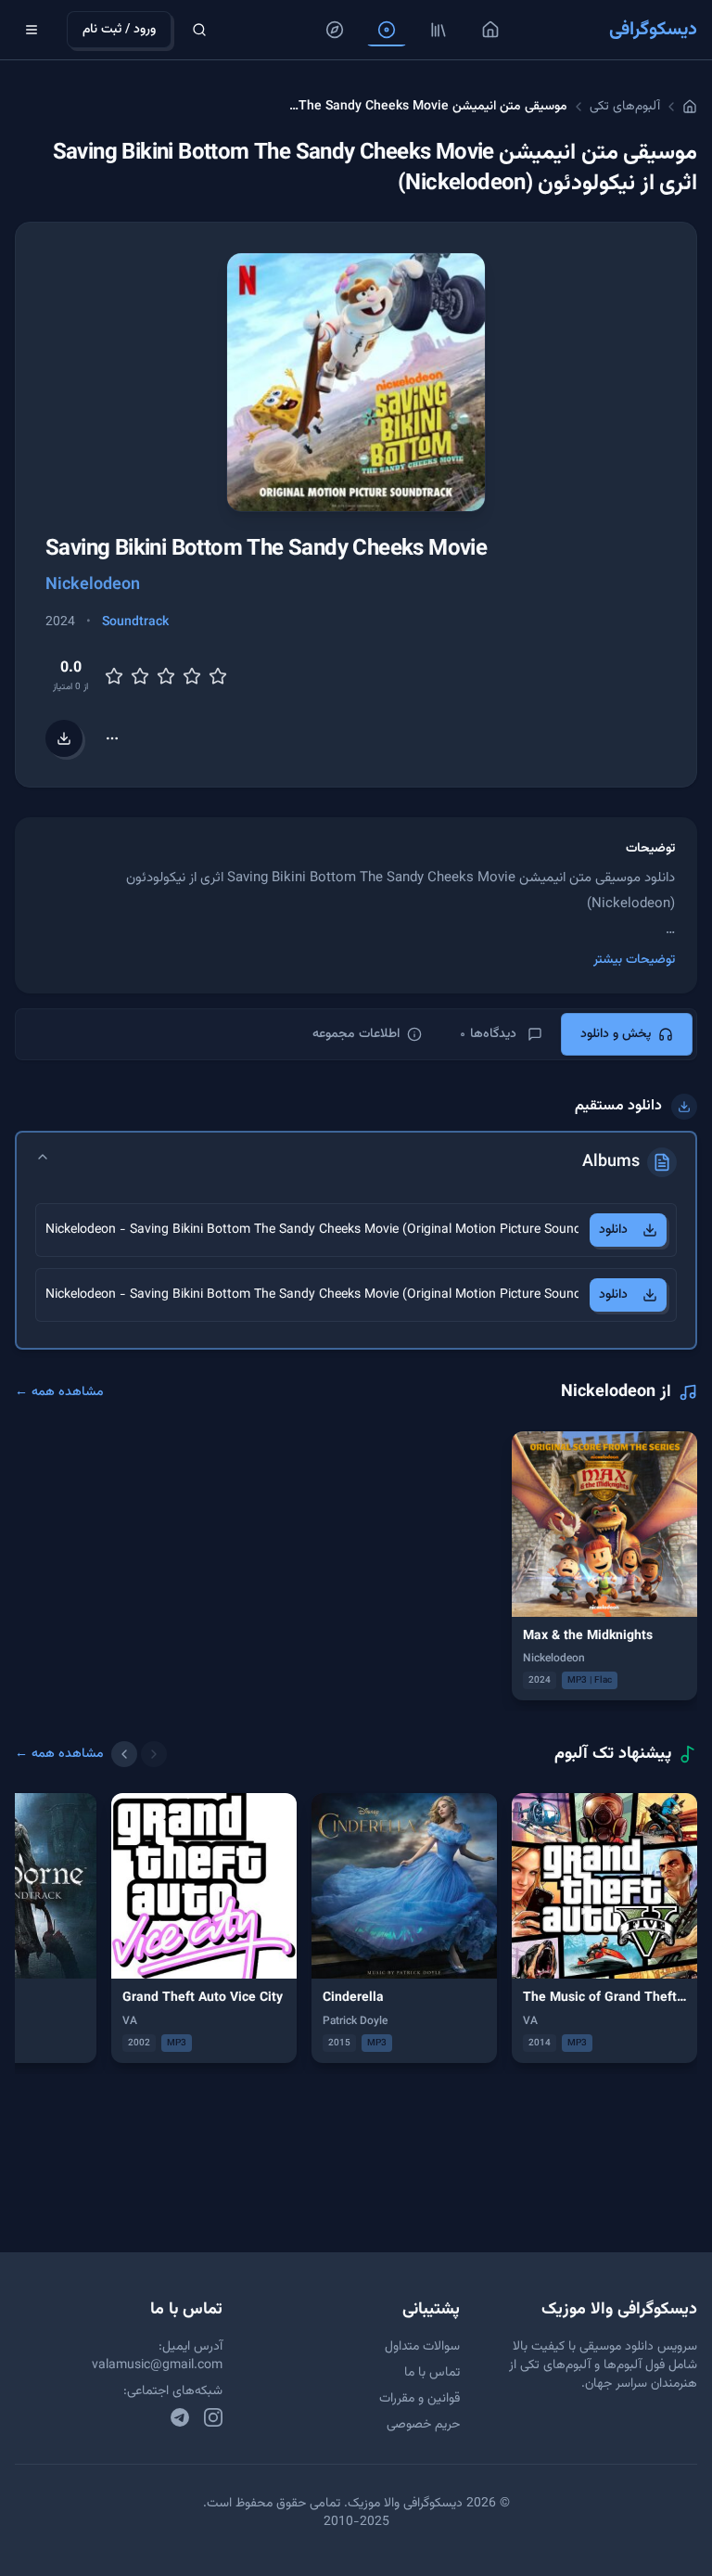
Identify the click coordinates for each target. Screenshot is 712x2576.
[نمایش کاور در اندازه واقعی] (356, 382)
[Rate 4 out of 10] (140, 676)
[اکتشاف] (335, 30)
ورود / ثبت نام (119, 30)
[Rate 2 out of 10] (114, 676)
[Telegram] (180, 2417)
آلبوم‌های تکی (625, 107)
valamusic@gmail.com (157, 2365)
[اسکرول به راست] (154, 1754)
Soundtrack (135, 622)
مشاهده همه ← (59, 1392)
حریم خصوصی (423, 2425)
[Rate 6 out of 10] (166, 676)
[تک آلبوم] (387, 30)
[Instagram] (213, 2417)
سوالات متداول (422, 2347)
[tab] (627, 1034)
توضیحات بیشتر (634, 960)
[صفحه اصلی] (490, 30)
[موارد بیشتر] (112, 738)
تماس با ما (432, 2373)
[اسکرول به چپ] (124, 1754)
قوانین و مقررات (420, 2399)
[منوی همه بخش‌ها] (32, 30)
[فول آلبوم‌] (439, 30)
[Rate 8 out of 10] (192, 676)
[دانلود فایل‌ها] (64, 738)
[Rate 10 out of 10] (218, 676)
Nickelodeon (93, 585)
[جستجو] (199, 30)
